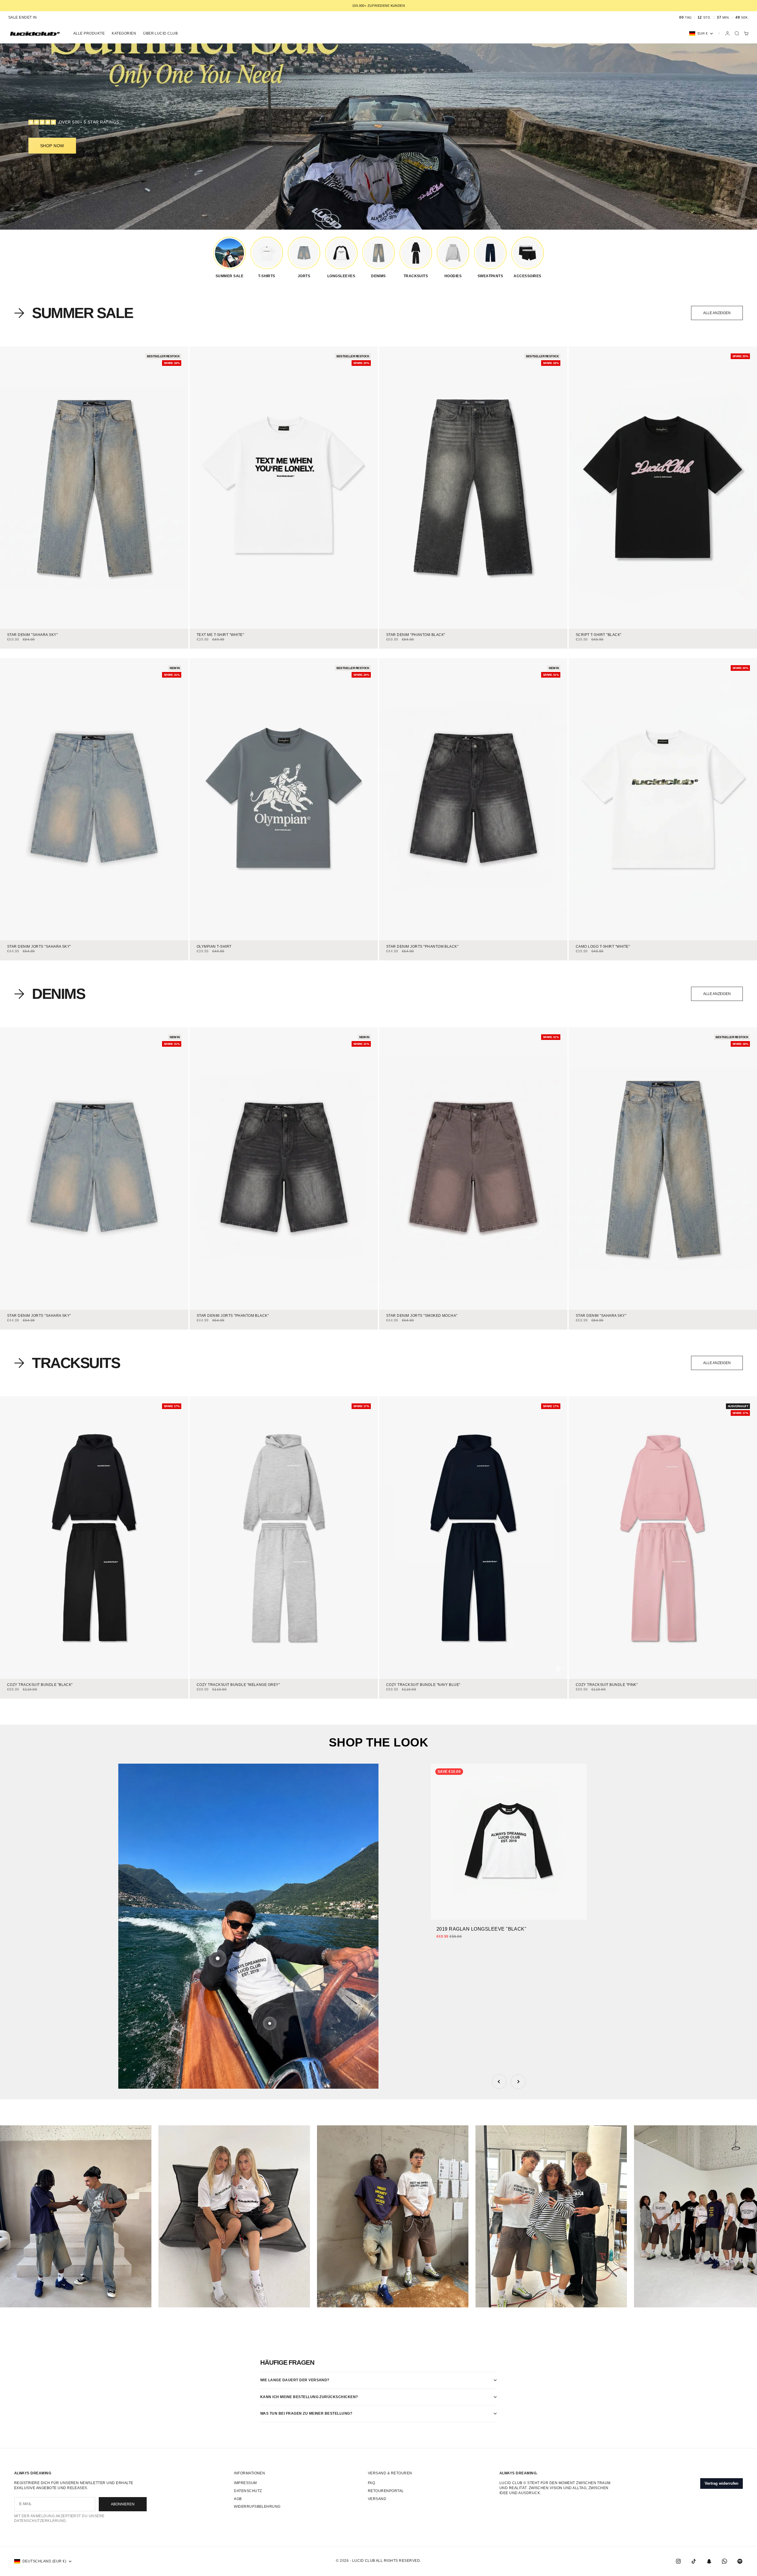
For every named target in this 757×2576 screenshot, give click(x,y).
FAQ (371, 2483)
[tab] (74, 313)
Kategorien (124, 33)
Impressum (245, 2483)
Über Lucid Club (160, 33)
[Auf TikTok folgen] (694, 2561)
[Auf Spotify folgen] (740, 2561)
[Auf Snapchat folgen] (709, 2561)
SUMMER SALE (82, 313)
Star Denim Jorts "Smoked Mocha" (422, 1316)
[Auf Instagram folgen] (678, 2561)
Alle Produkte (89, 33)
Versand (377, 2499)
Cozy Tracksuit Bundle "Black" (40, 1685)
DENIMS (58, 994)
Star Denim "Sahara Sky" (32, 635)
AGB (238, 2499)
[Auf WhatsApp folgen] (724, 2561)
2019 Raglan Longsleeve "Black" (481, 1929)
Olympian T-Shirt (214, 947)
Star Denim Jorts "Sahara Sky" (39, 947)
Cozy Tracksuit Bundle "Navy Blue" (423, 1685)
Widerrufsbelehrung (257, 2507)
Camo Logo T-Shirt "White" (603, 947)
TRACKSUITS (76, 1363)
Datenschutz (248, 2491)
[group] (229, 257)
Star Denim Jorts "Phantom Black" (422, 947)
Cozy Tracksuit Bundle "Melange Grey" (238, 1685)
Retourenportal (386, 2491)
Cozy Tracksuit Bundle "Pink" (607, 1685)
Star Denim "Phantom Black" (416, 635)
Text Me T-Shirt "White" (220, 635)
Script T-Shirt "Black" (599, 635)
